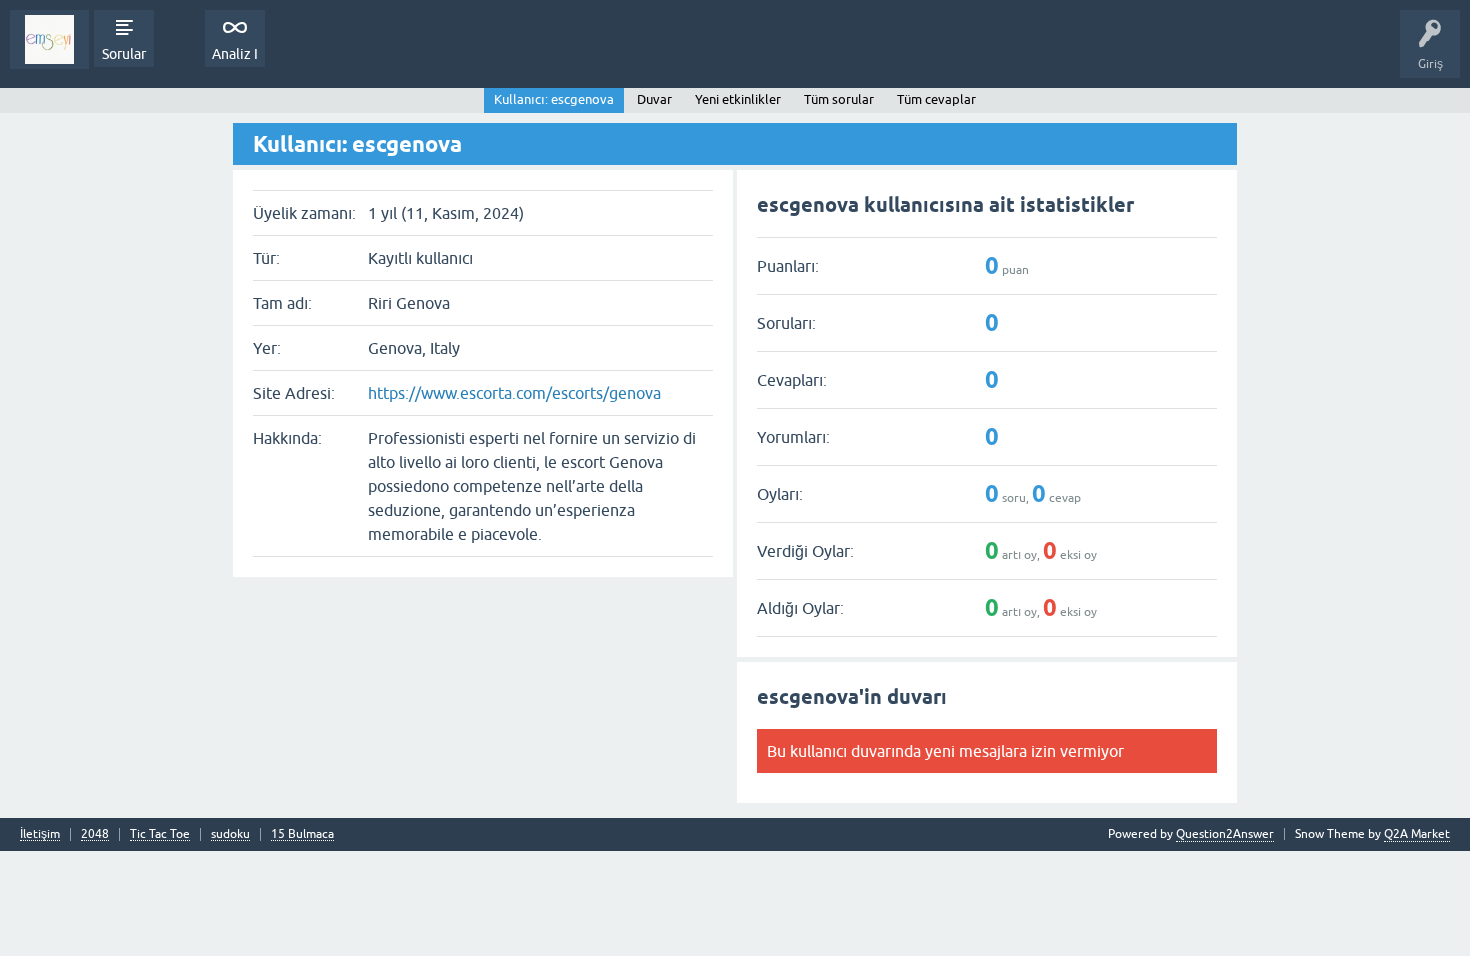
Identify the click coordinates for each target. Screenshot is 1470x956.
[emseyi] (49, 39)
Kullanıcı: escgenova (554, 99)
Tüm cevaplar (936, 99)
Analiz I (235, 54)
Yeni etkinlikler (738, 99)
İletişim (40, 834)
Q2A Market (1417, 834)
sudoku (230, 834)
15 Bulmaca (302, 834)
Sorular (124, 54)
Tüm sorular (839, 99)
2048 (95, 834)
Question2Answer (1225, 834)
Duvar (654, 99)
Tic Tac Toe (160, 834)
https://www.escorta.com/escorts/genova (514, 393)
